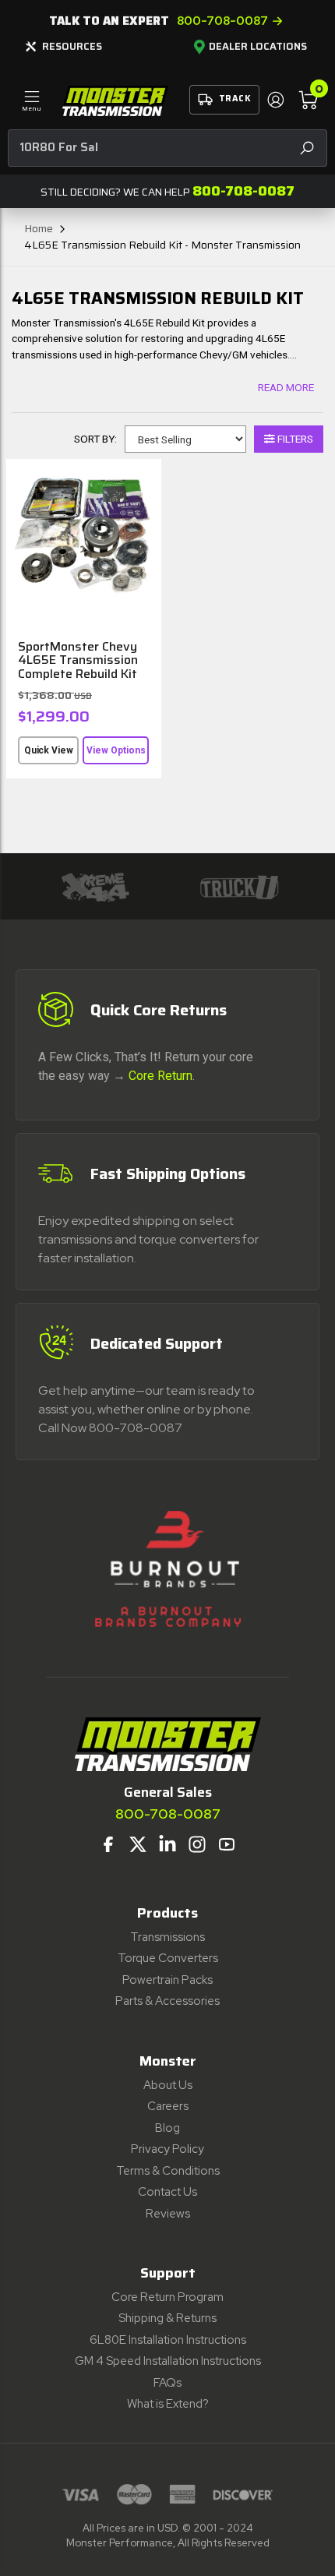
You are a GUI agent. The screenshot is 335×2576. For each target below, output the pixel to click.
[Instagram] (197, 1844)
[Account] (275, 100)
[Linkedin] (167, 1844)
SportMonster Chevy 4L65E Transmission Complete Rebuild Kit (78, 660)
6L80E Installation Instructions (168, 2340)
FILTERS (294, 439)
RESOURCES (72, 46)
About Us (168, 2085)
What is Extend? (168, 2404)
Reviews (168, 2214)
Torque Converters (168, 1958)
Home (39, 228)
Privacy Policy (167, 2149)
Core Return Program (167, 2297)
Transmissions (167, 1937)
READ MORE (286, 387)
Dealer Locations (258, 47)
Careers (168, 2106)
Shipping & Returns (167, 2318)
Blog (167, 2128)
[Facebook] (108, 1844)
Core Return (160, 1076)
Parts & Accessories (167, 2001)
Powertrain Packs (167, 1980)
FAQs (167, 2383)
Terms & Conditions (168, 2171)
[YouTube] (227, 1844)
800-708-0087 (222, 21)
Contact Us (167, 2192)
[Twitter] (138, 1844)
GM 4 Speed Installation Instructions (168, 2361)
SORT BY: (95, 439)
